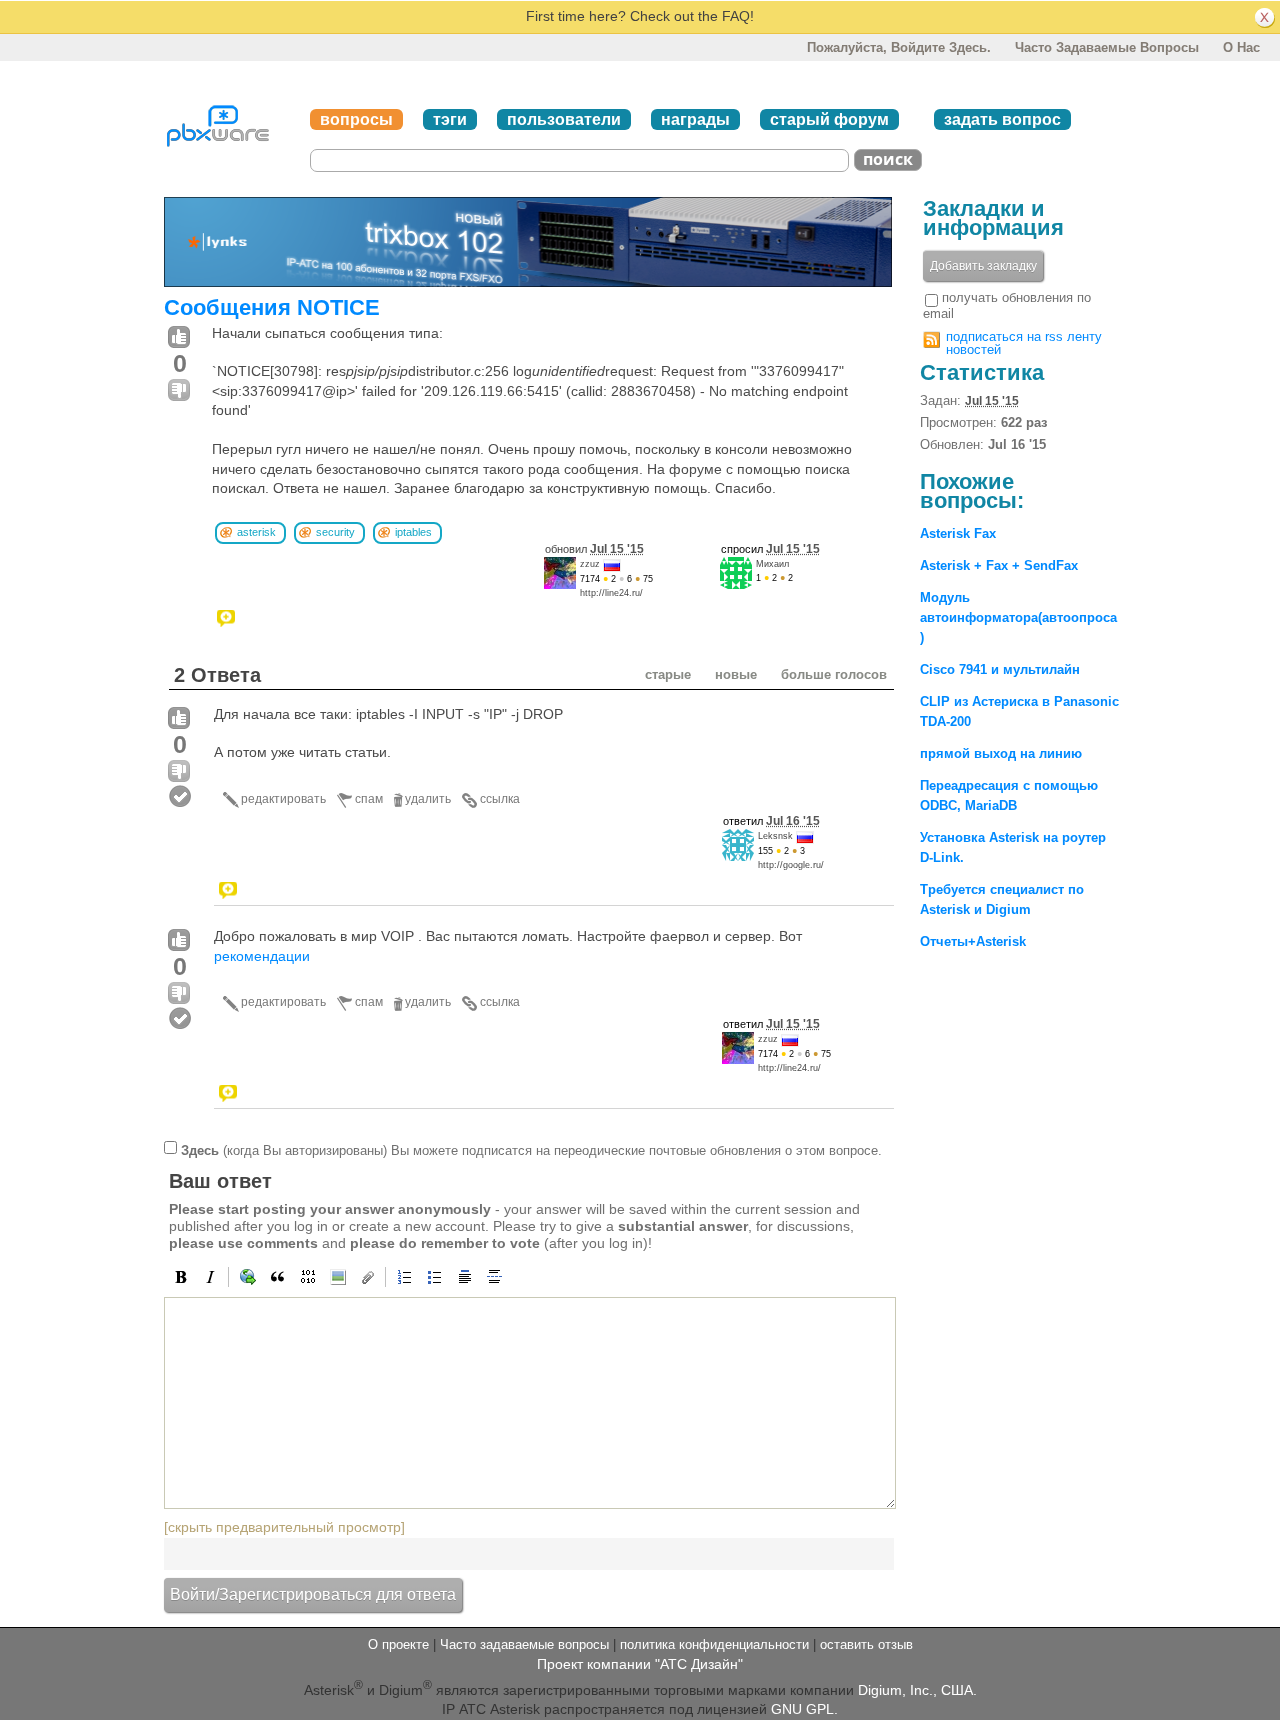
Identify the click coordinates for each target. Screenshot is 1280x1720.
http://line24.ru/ (611, 593)
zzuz (590, 564)
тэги (450, 119)
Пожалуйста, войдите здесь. (899, 47)
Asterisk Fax (958, 533)
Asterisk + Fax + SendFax (999, 565)
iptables (413, 532)
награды (695, 119)
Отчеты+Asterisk (973, 941)
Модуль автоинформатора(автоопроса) (1018, 617)
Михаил (772, 564)
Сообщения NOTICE (272, 307)
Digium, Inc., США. (917, 1690)
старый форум (829, 119)
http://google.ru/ (791, 865)
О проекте (398, 1644)
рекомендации (262, 956)
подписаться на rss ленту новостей (1024, 343)
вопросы (356, 119)
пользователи (564, 119)
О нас (1241, 47)
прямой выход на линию (1001, 753)
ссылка (500, 799)
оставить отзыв (866, 1644)
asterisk (256, 532)
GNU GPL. (804, 1709)
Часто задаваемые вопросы (1107, 47)
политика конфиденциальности (714, 1644)
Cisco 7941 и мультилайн (1000, 669)
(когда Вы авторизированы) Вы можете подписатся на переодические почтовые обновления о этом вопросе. (531, 1150)
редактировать (283, 799)
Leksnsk (775, 836)
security (335, 532)
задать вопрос (1002, 119)
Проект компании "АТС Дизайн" (640, 1664)
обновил (594, 549)
